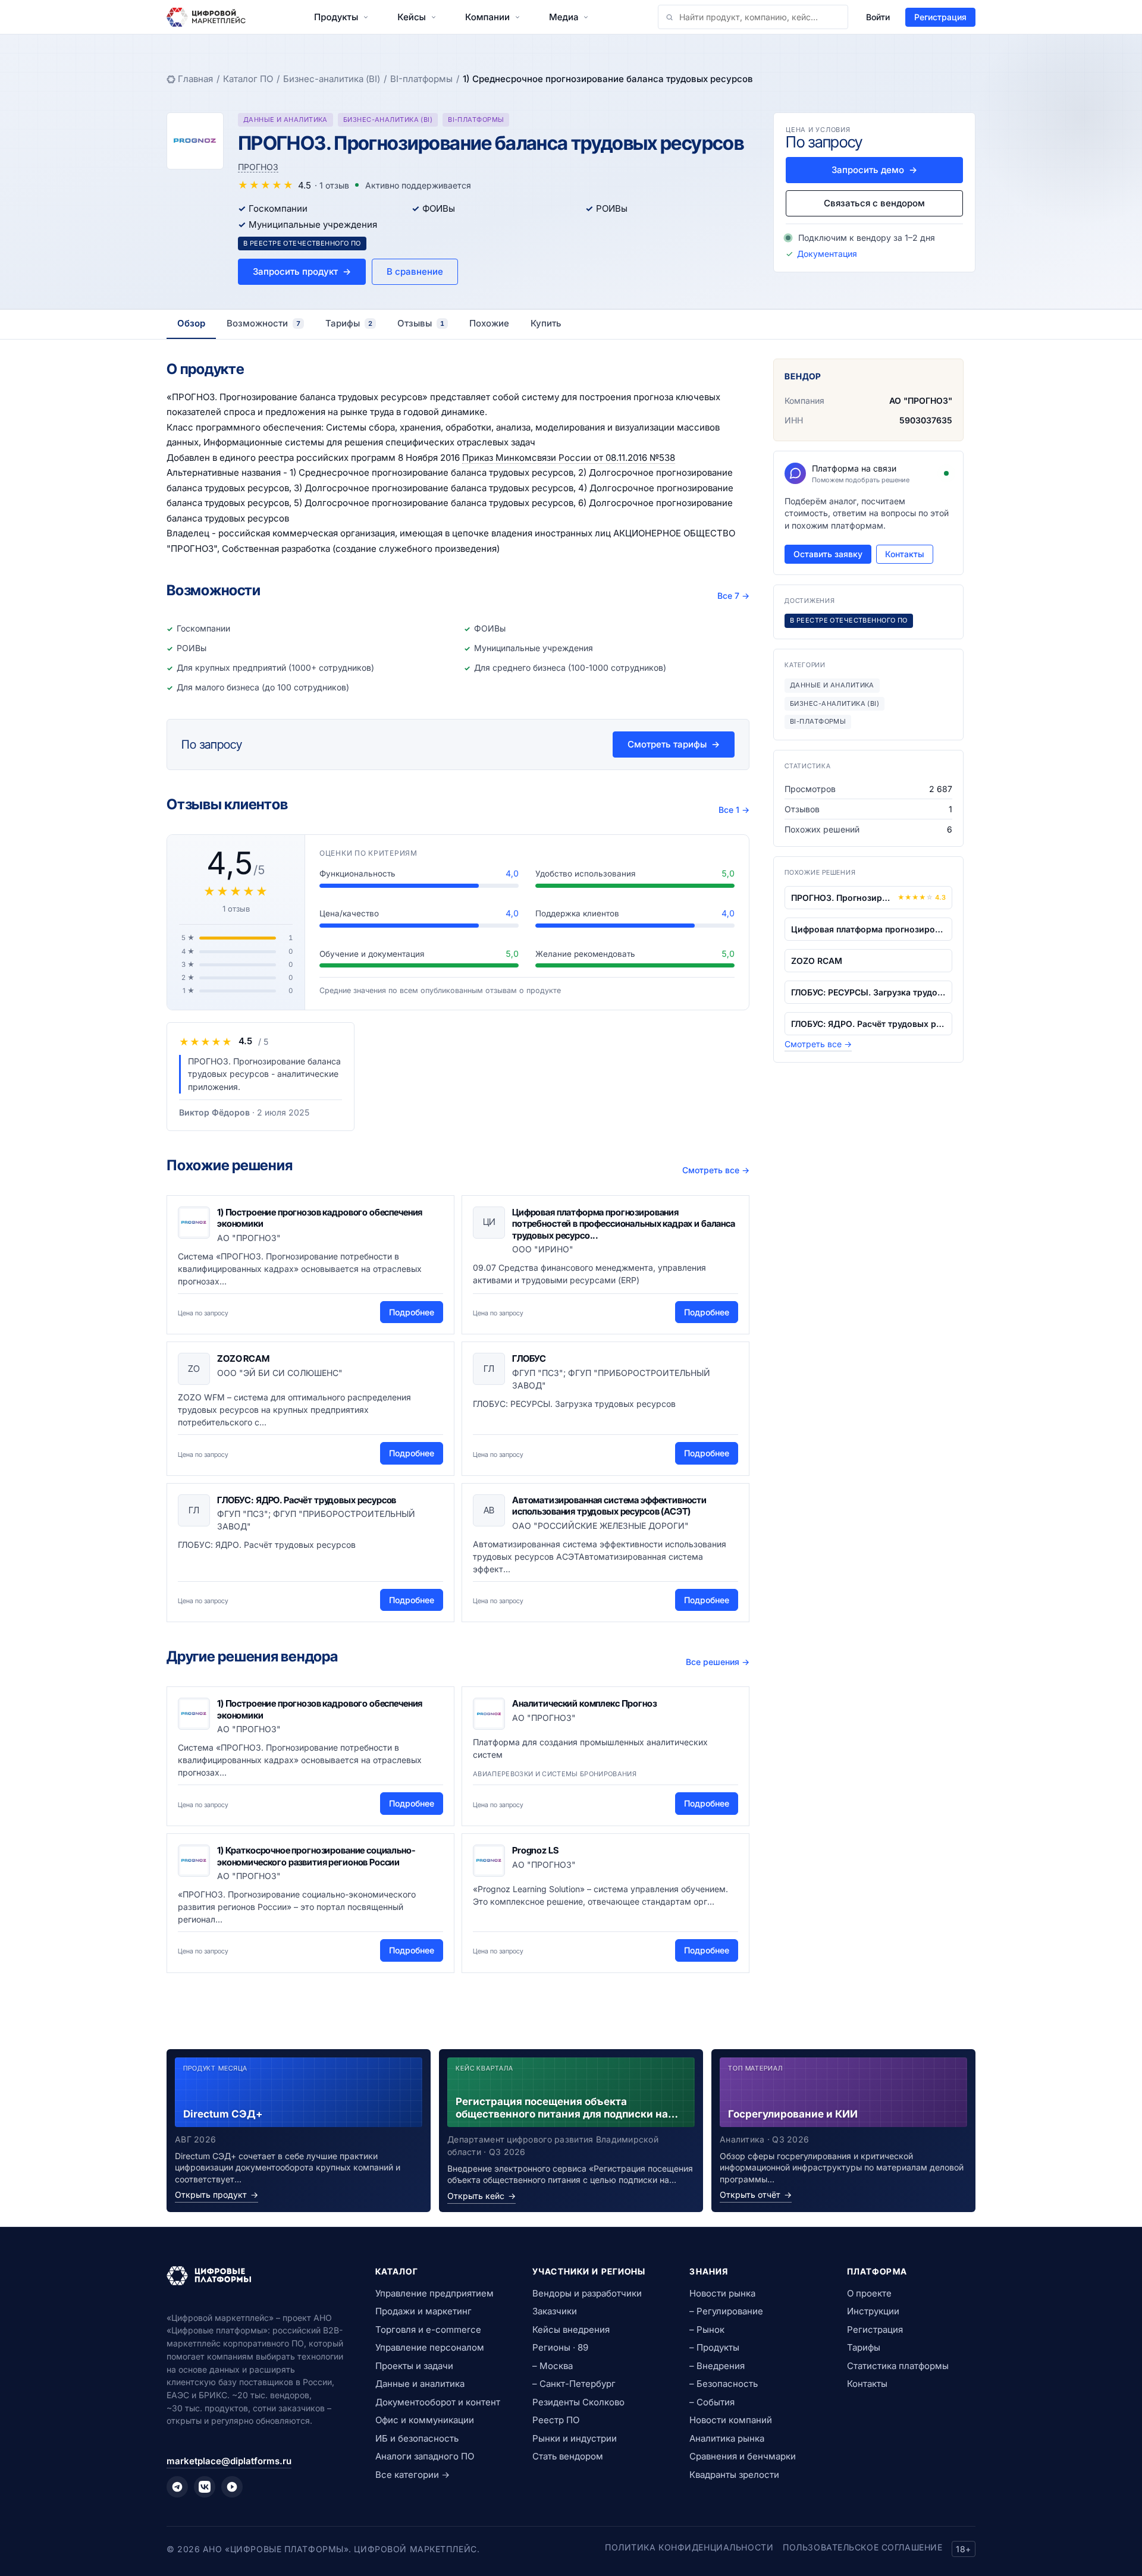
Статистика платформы (898, 2366)
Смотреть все (716, 1170)
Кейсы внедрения (571, 2330)
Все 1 (734, 810)
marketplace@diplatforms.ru (229, 2461)
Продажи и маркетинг (423, 2311)
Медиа (564, 17)
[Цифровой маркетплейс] (257, 2276)
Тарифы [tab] (349, 323)
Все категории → (412, 2475)
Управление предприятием (434, 2293)
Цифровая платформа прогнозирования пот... (868, 929)
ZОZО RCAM (243, 1358)
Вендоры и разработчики (587, 2293)
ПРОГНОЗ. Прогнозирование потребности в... (842, 898)
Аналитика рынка (727, 2438)
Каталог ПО (248, 79)
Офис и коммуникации (425, 2420)
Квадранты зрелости (734, 2475)
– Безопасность (724, 2384)
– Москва (553, 2366)
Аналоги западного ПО (425, 2456)
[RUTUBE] (232, 2487)
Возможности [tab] (263, 323)
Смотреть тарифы (674, 744)
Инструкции (873, 2311)
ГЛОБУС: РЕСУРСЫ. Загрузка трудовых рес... (868, 992)
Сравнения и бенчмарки (743, 2456)
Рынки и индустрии (575, 2438)
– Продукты (714, 2347)
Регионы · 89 (560, 2347)
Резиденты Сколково (578, 2402)
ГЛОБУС (529, 1358)
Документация (827, 254)
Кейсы (412, 17)
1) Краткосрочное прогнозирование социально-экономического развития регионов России (316, 1856)
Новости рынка (722, 2293)
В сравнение (415, 271)
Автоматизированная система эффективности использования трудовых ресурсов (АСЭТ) (609, 1506)
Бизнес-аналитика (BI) (332, 79)
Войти (878, 17)
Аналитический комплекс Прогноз (584, 1703)
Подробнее (412, 1312)
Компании (487, 17)
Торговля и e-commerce (428, 2330)
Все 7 (733, 596)
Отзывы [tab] (421, 323)
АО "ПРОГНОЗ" (921, 400)
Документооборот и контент (438, 2402)
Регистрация (940, 17)
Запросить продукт (302, 271)
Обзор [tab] (191, 323)
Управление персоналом (430, 2347)
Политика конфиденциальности (689, 2547)
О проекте (869, 2293)
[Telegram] (177, 2487)
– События (712, 2402)
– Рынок (707, 2330)
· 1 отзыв (332, 185)
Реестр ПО (556, 2420)
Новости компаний (731, 2420)
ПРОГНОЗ (258, 167)
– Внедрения (717, 2366)
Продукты (336, 17)
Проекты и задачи (414, 2366)
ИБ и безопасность (417, 2438)
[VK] (205, 2487)
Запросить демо (874, 170)
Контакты (905, 554)
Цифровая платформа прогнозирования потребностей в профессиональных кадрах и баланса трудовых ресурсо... (624, 1224)
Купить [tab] (546, 323)
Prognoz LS (535, 1850)
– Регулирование (726, 2311)
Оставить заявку (828, 554)
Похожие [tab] (489, 323)
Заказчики (555, 2311)
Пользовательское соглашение (862, 2547)
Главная (195, 79)
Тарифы (864, 2347)
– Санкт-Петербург (574, 2384)
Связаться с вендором (874, 203)
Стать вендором (568, 2456)
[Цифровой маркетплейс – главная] (206, 17)
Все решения (718, 1662)
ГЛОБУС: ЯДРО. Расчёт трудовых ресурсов (307, 1500)
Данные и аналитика (420, 2384)
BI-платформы (421, 79)
